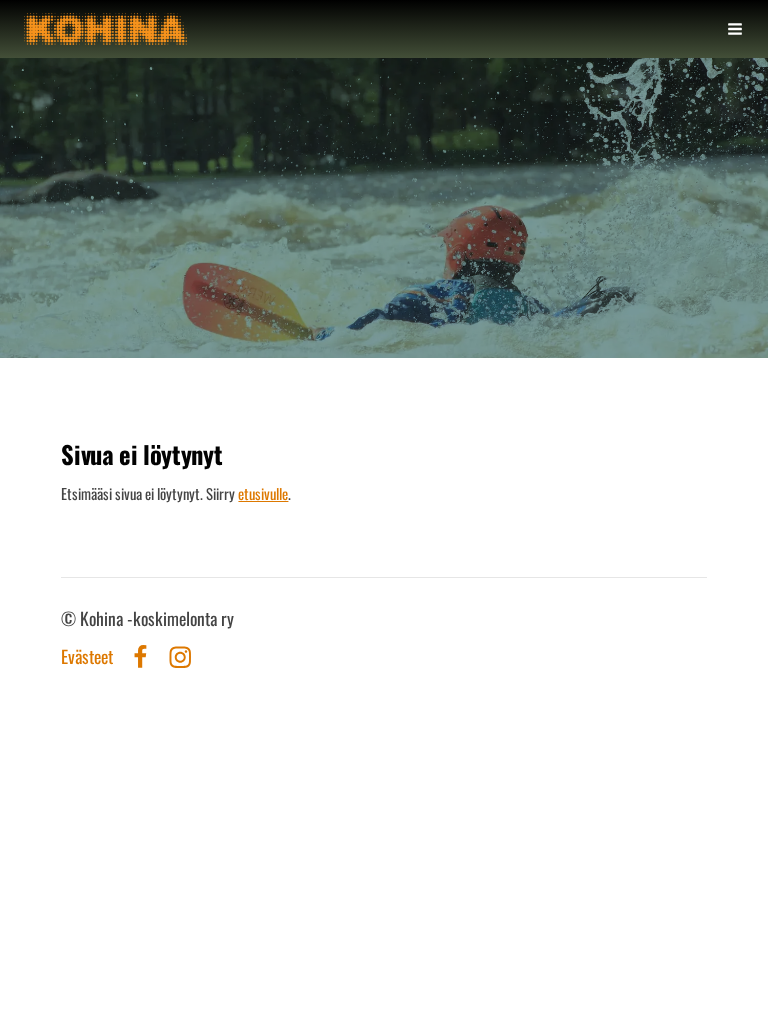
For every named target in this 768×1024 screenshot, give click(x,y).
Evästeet (87, 657)
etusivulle (263, 493)
